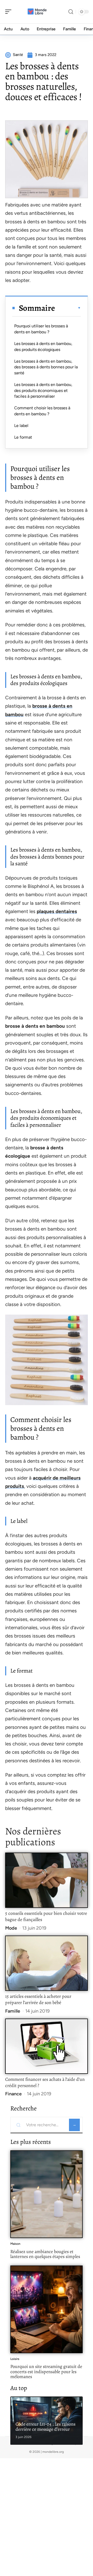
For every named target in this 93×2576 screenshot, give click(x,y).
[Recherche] (71, 12)
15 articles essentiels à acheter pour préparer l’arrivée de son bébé (38, 1999)
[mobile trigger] (10, 12)
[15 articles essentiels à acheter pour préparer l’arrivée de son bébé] (47, 1963)
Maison (15, 2244)
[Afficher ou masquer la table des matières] (68, 308)
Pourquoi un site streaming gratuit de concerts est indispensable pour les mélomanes (46, 2371)
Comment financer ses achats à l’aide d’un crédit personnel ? (45, 2082)
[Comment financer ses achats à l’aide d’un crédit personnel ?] (47, 2046)
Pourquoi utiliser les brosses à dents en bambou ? (41, 329)
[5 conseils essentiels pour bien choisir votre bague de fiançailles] (47, 1880)
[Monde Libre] (37, 12)
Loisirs (15, 2359)
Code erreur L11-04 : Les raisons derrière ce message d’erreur (45, 2427)
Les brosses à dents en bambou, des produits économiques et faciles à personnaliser (43, 390)
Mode (11, 1928)
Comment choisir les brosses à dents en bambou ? (42, 411)
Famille (13, 2011)
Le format (23, 437)
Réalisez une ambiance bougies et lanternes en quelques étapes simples (45, 2254)
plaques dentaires (57, 911)
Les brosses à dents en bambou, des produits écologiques (43, 346)
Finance (13, 2094)
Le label (21, 426)
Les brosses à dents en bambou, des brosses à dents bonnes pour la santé (46, 367)
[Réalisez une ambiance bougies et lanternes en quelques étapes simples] (47, 2194)
